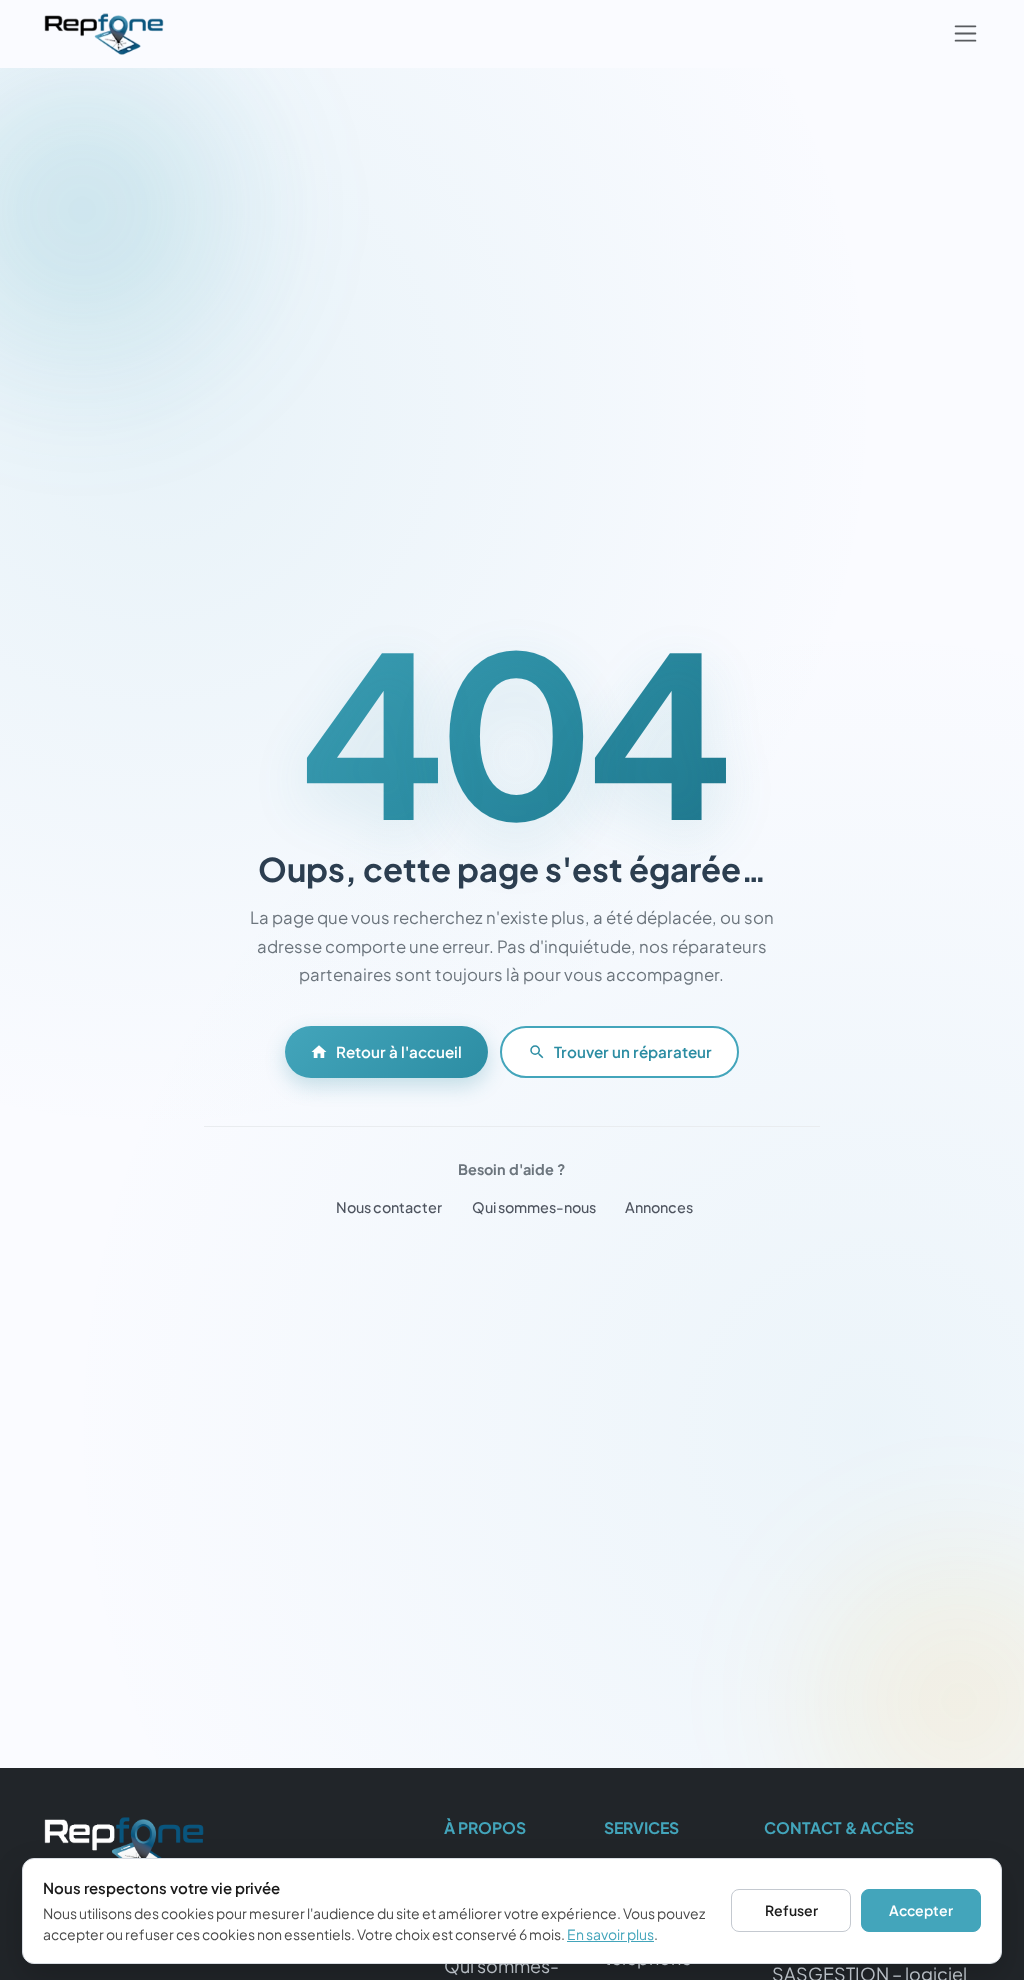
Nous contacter (389, 1207)
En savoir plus (610, 1934)
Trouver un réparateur (633, 1051)
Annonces (659, 1207)
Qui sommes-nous (534, 1207)
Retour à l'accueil (399, 1051)
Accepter (921, 1910)
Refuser (791, 1910)
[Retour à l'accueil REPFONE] (124, 1852)
